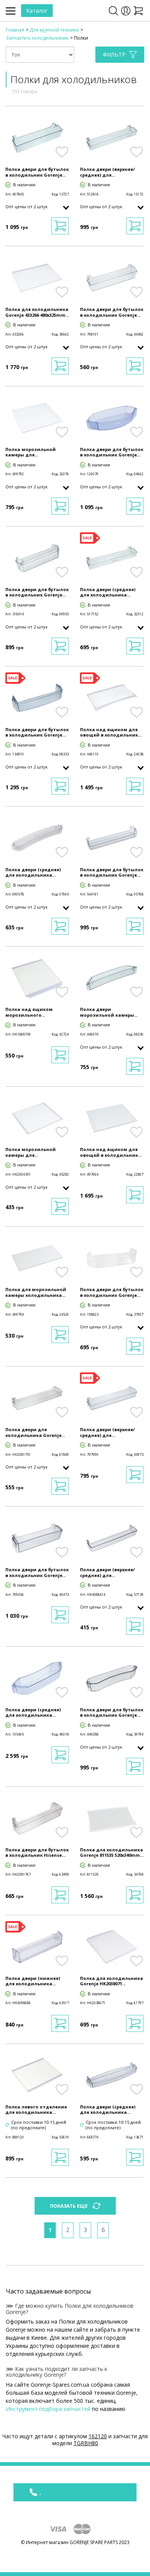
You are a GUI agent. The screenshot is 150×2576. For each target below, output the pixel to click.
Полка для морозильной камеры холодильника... (36, 1292)
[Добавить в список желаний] (62, 152)
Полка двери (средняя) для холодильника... (108, 592)
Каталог (37, 11)
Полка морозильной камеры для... (31, 452)
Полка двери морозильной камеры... (109, 1012)
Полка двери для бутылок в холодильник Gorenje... (37, 172)
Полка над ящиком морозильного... (29, 1012)
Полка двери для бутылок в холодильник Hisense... (37, 1853)
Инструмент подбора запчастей (48, 2409)
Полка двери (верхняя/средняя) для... (107, 172)
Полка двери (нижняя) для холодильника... (33, 1981)
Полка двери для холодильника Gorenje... (35, 1432)
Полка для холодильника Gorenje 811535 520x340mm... (112, 1853)
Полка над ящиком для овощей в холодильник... (111, 732)
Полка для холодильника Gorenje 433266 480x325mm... (37, 312)
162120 (98, 2436)
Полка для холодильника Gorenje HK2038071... (112, 1981)
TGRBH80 (86, 2443)
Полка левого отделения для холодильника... (36, 2110)
